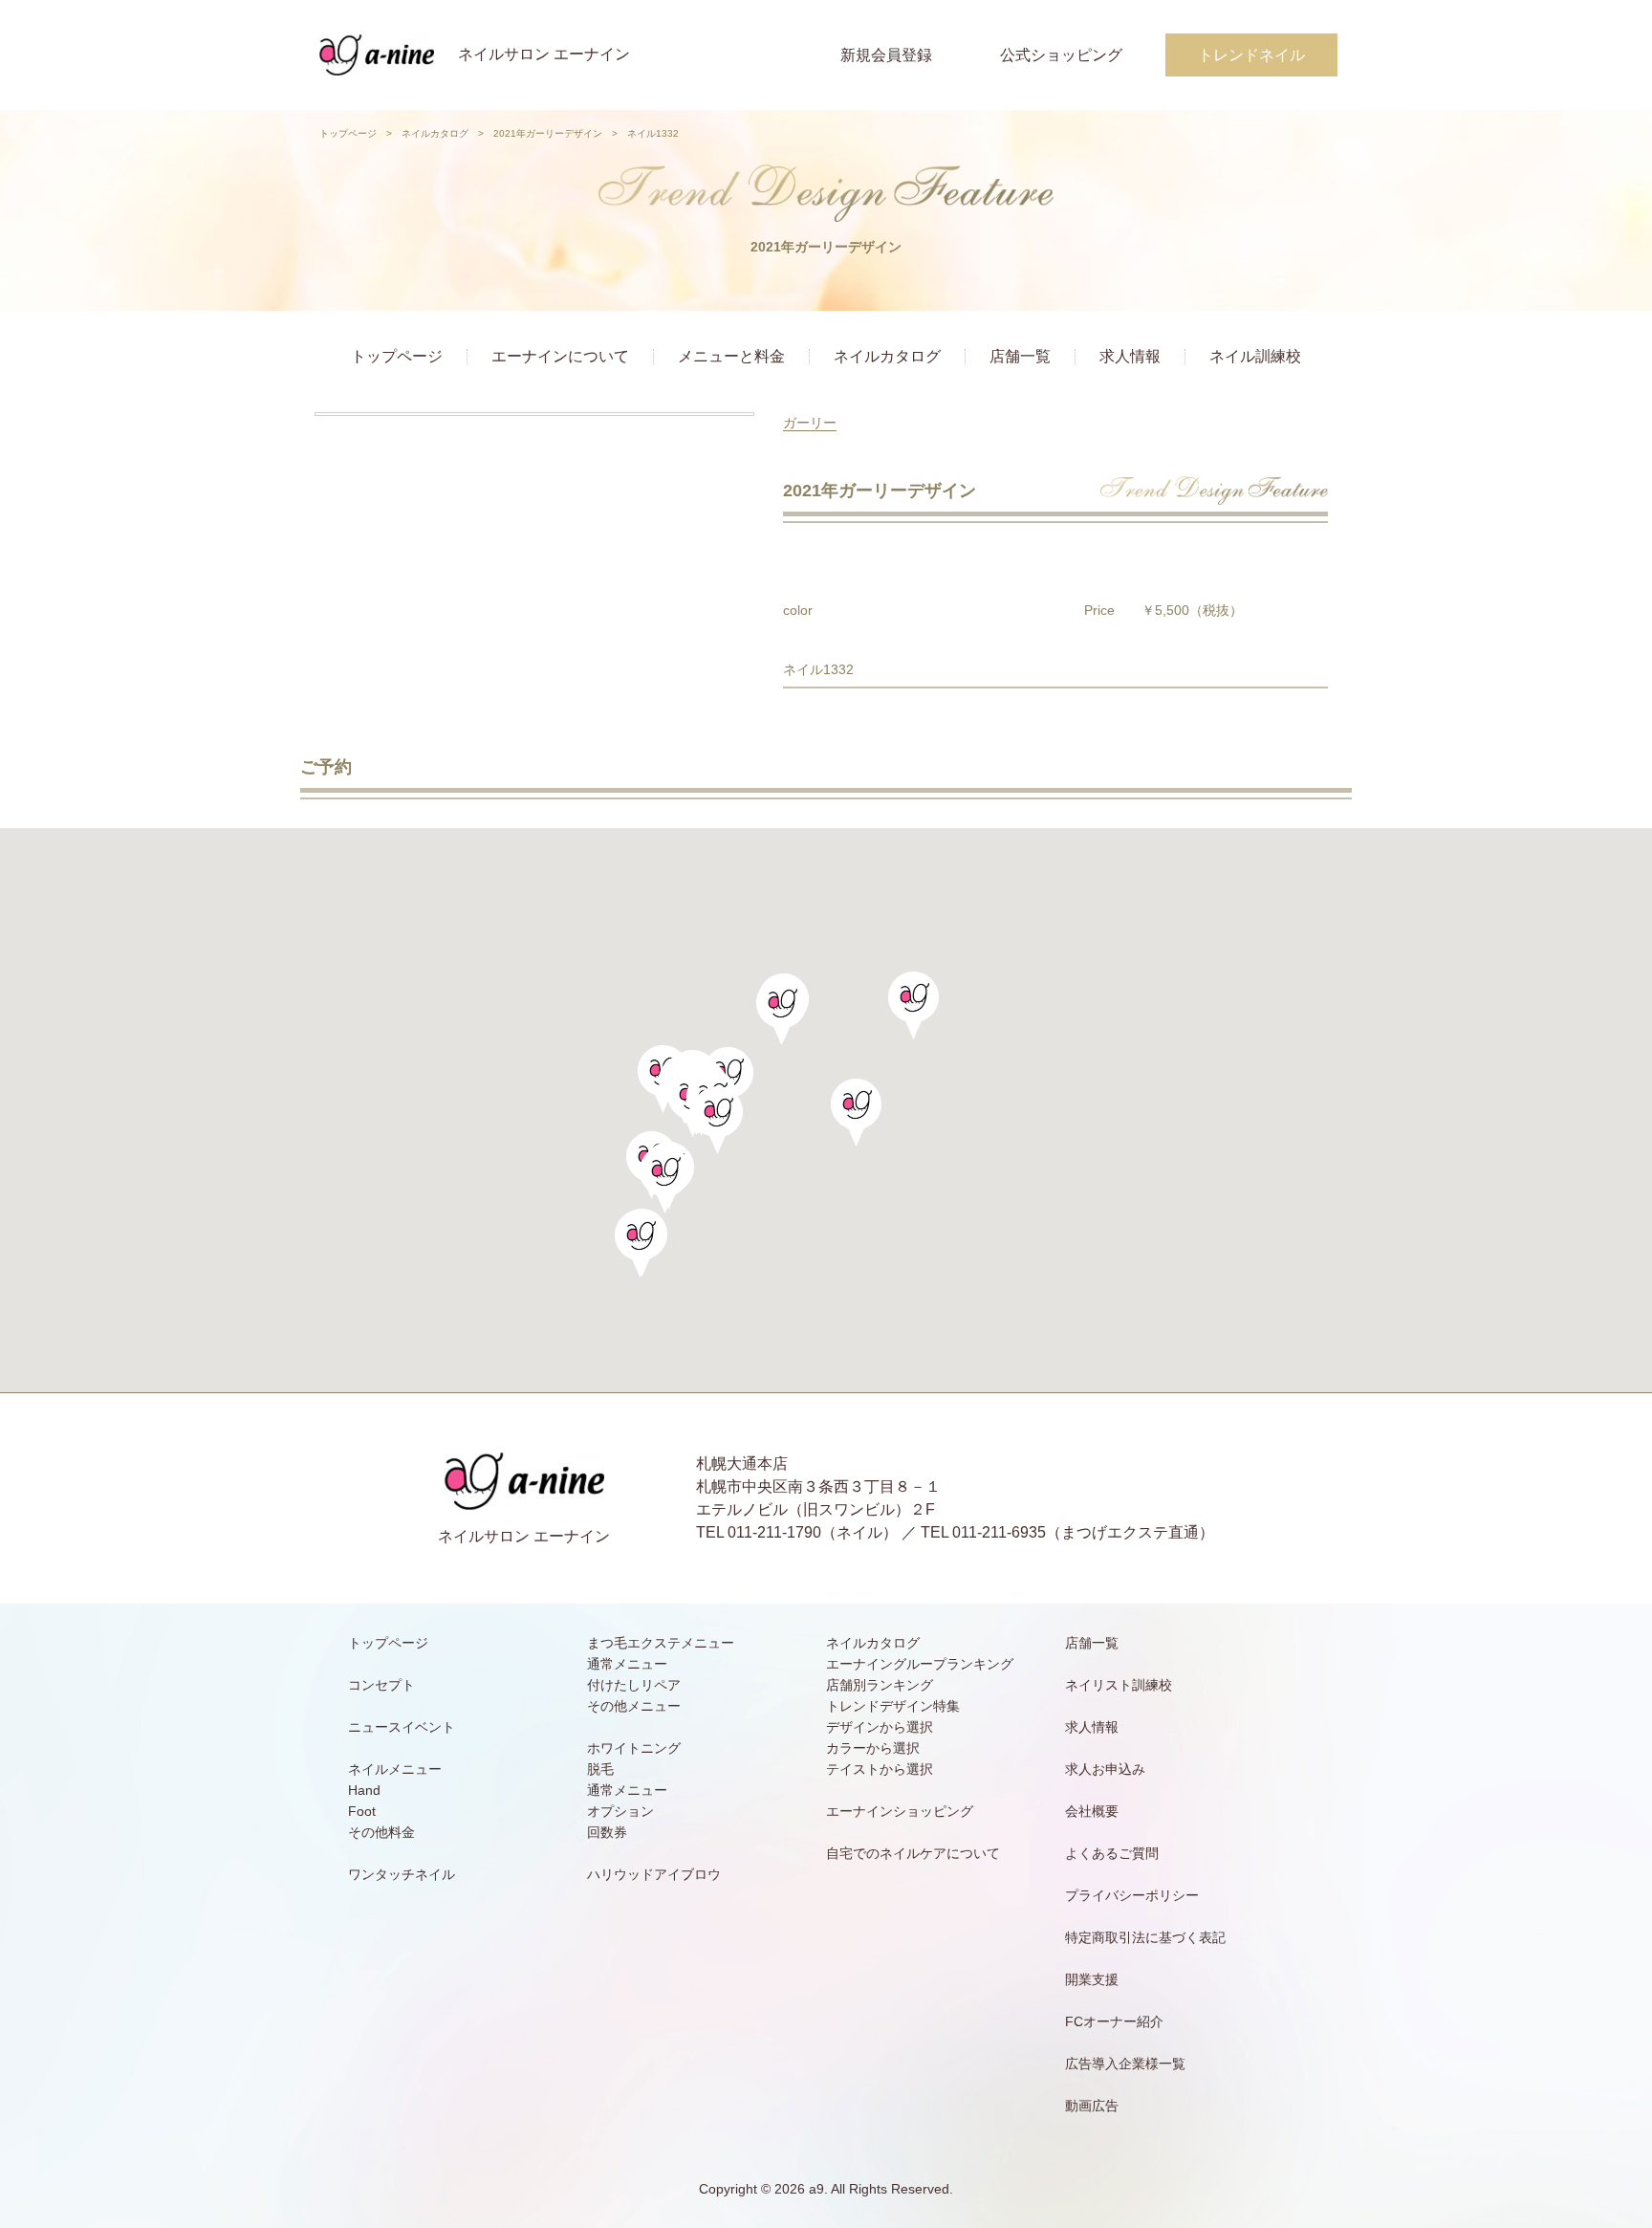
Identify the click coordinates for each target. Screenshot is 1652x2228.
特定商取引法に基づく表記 (1145, 1937)
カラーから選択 (873, 1748)
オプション (620, 1811)
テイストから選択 (880, 1769)
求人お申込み (1105, 1769)
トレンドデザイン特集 (893, 1706)
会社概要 (1092, 1811)
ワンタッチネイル (402, 1874)
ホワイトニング (634, 1748)
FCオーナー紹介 (1114, 2021)
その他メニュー (634, 1706)
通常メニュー (627, 1664)
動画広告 (1092, 2106)
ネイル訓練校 (1255, 356)
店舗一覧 (1020, 356)
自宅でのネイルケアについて (913, 1853)
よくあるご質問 (1112, 1853)
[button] (717, 1120)
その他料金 (381, 1832)
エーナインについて (560, 356)
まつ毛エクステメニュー (661, 1643)
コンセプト (381, 1685)
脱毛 (600, 1769)
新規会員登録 (886, 55)
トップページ (348, 133)
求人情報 (1130, 356)
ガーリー (810, 423)
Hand (364, 1790)
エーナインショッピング (900, 1811)
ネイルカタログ (435, 133)
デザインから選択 (880, 1727)
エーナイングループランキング (920, 1664)
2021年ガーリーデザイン (548, 133)
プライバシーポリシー (1132, 1895)
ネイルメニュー (395, 1769)
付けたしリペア (634, 1685)
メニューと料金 (731, 356)
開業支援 (1092, 1979)
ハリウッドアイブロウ (654, 1874)
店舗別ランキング (880, 1685)
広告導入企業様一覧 (1125, 2064)
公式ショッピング (1061, 55)
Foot (362, 1811)
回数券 (607, 1832)
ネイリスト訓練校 (1119, 1685)
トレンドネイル (1251, 55)
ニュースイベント (402, 1727)
